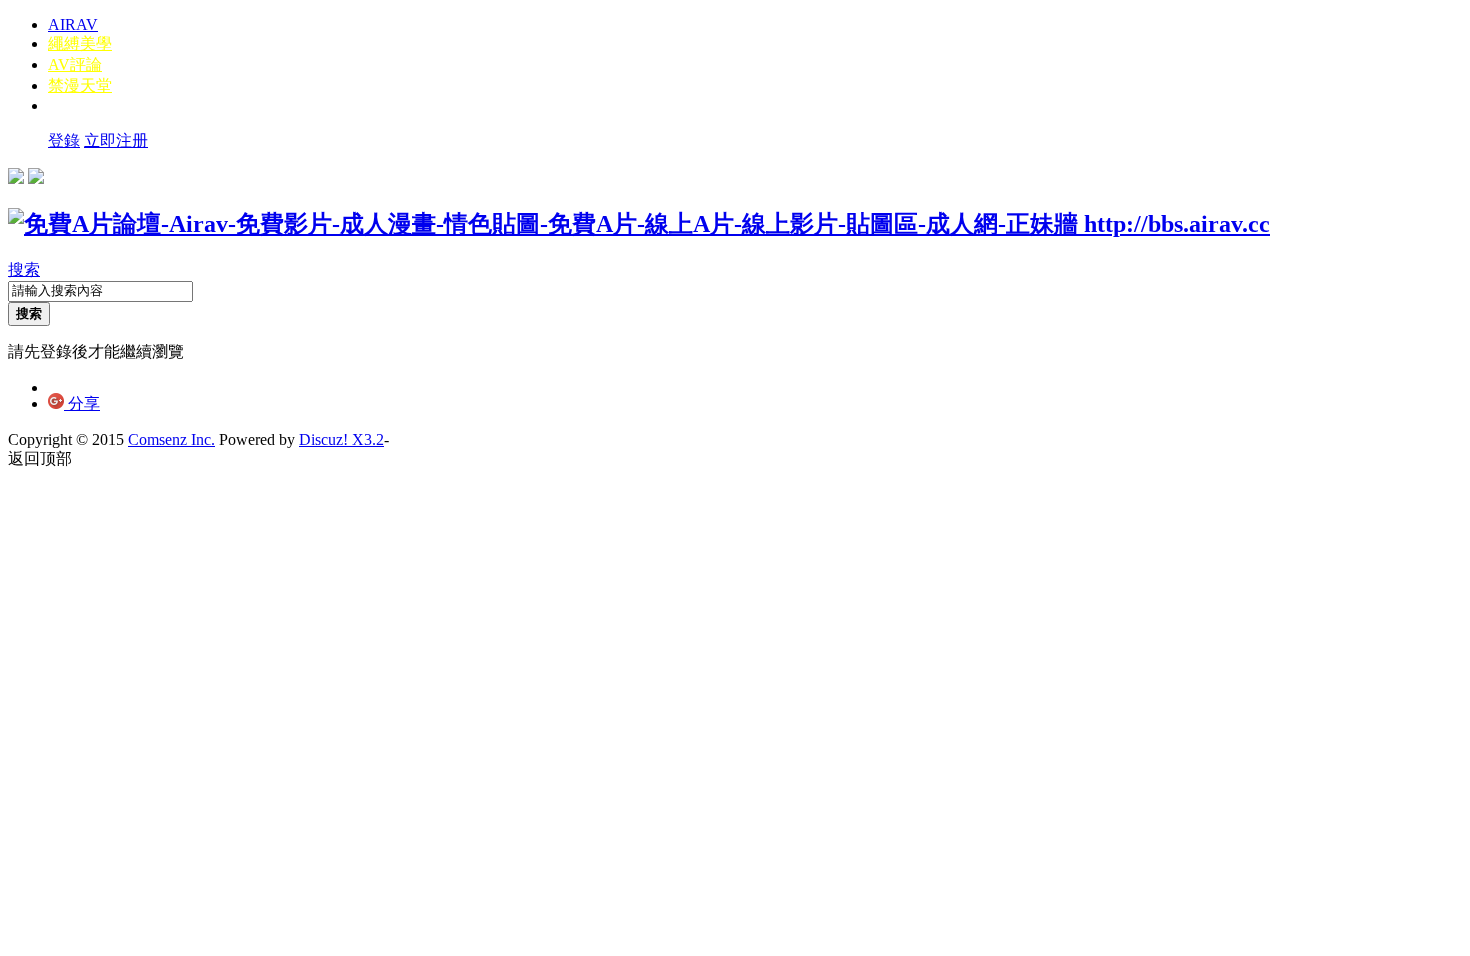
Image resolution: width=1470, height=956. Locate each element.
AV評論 (75, 64)
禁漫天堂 (80, 85)
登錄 (64, 140)
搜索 (24, 269)
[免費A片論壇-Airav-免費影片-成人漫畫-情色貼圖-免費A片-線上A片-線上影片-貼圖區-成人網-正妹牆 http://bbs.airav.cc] (639, 224)
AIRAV (73, 24)
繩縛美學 (80, 43)
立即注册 (116, 140)
